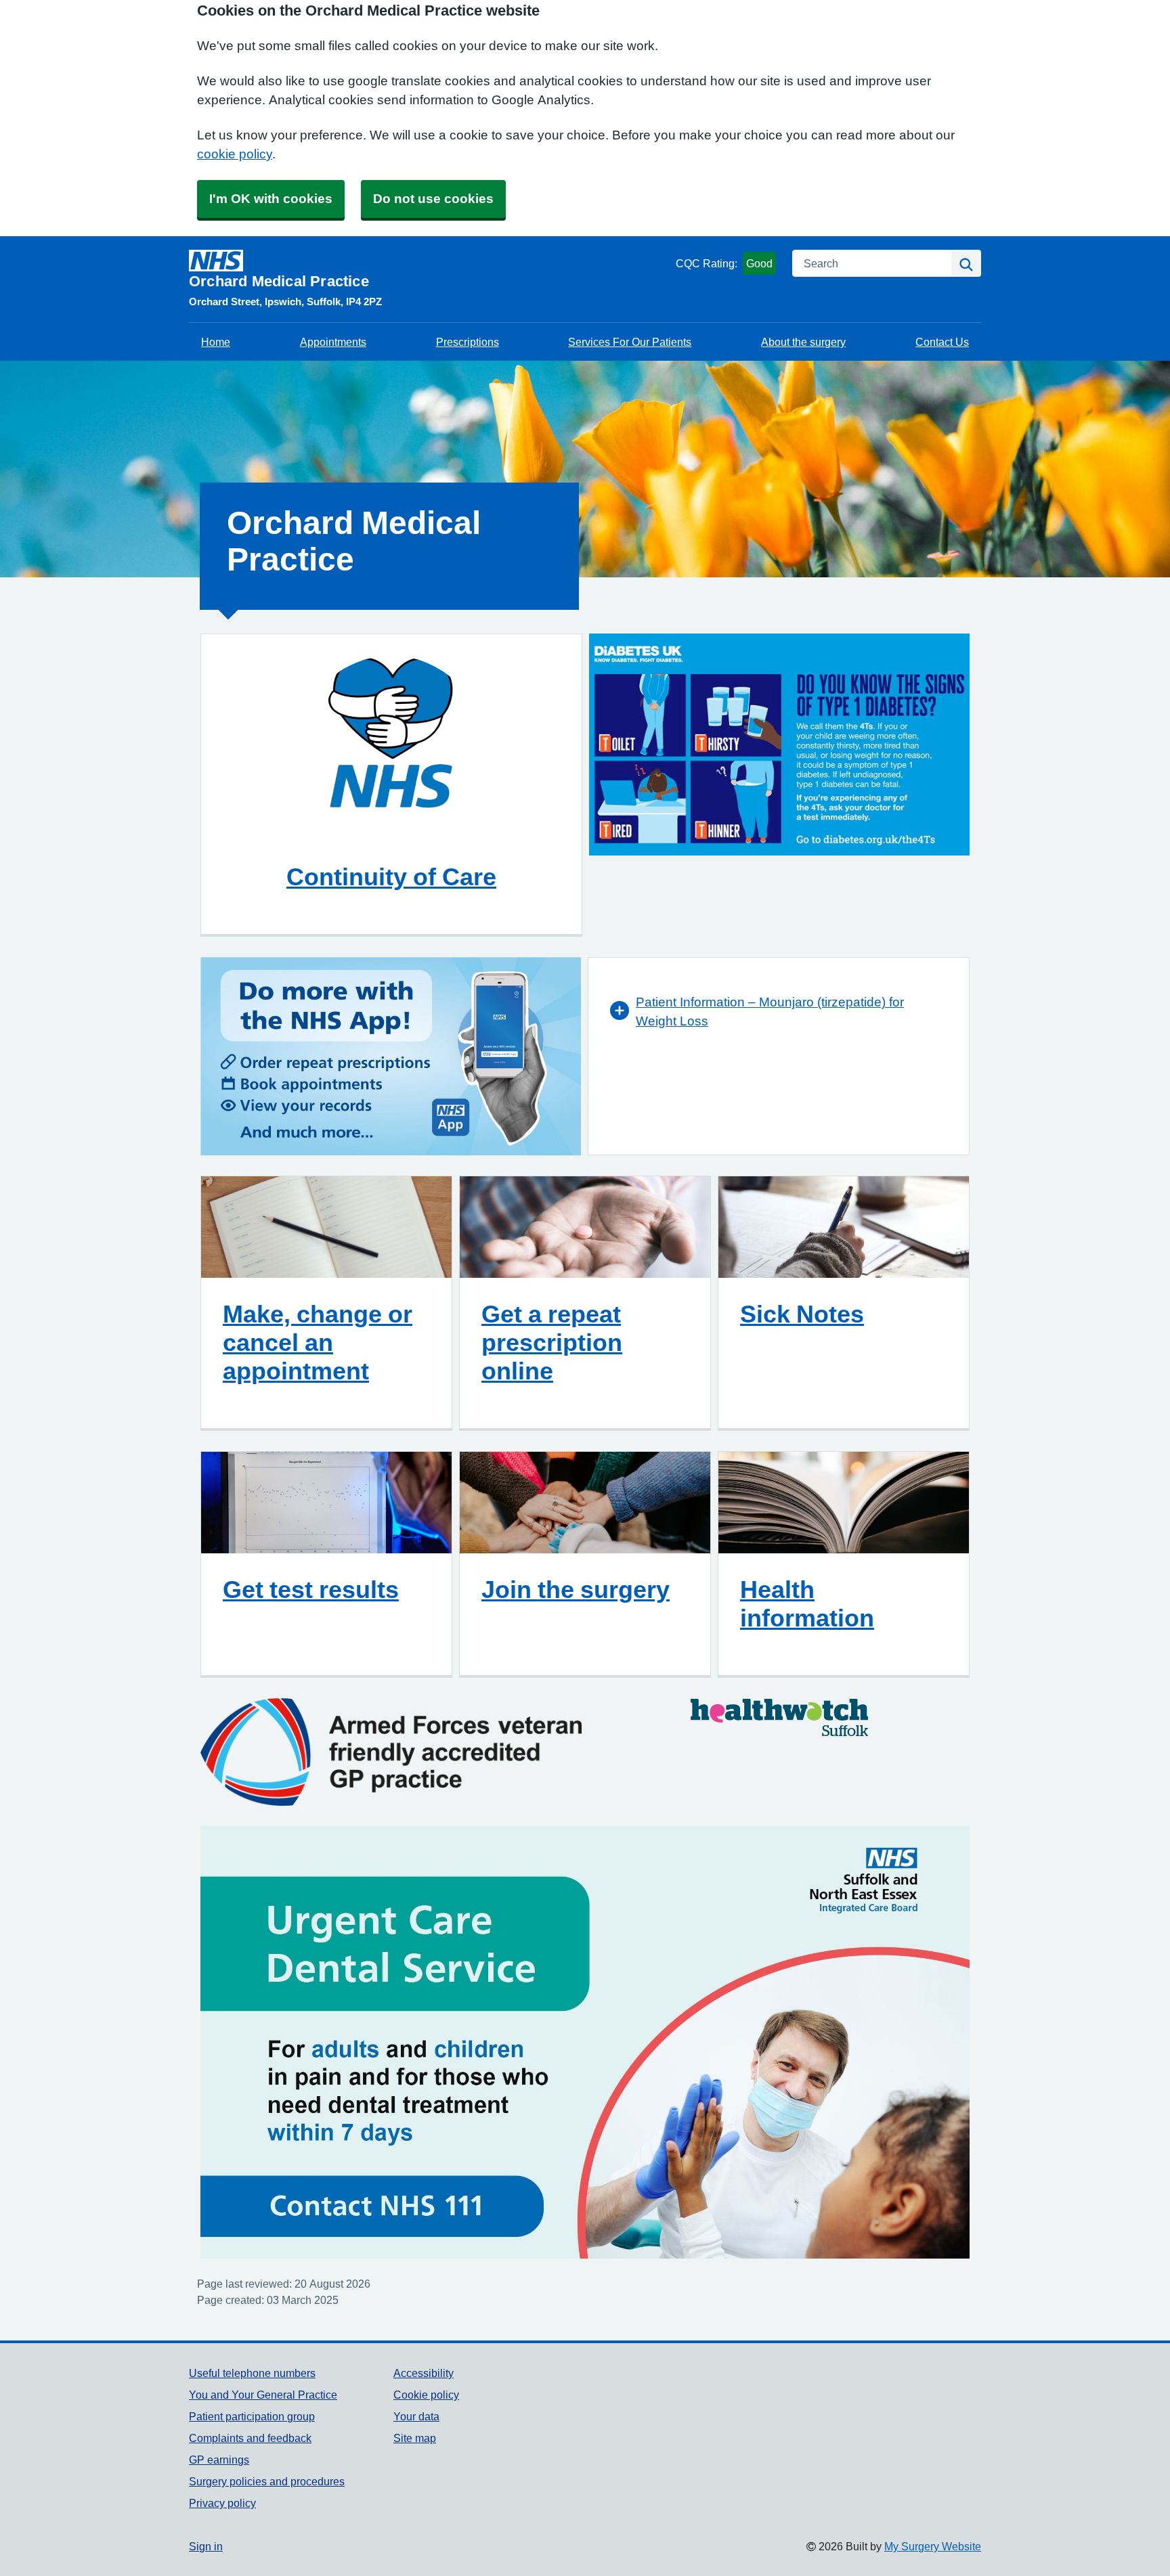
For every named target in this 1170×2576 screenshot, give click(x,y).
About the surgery (803, 342)
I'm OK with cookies (271, 199)
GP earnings (219, 2460)
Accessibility (424, 2373)
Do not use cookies (433, 199)
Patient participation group (252, 2416)
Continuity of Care (391, 876)
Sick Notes (802, 1314)
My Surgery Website (933, 2546)
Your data (416, 2416)
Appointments (333, 342)
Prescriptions (468, 342)
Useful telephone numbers (252, 2373)
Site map (415, 2438)
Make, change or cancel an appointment (318, 1342)
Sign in (206, 2546)
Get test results (311, 1589)
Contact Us (942, 342)
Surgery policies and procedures (267, 2481)
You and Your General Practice (263, 2395)
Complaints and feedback (250, 2438)
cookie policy (235, 154)
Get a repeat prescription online (552, 1342)
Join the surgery (576, 1589)
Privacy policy (222, 2503)
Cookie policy (426, 2395)
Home (216, 342)
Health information (807, 1603)
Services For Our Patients (630, 342)
